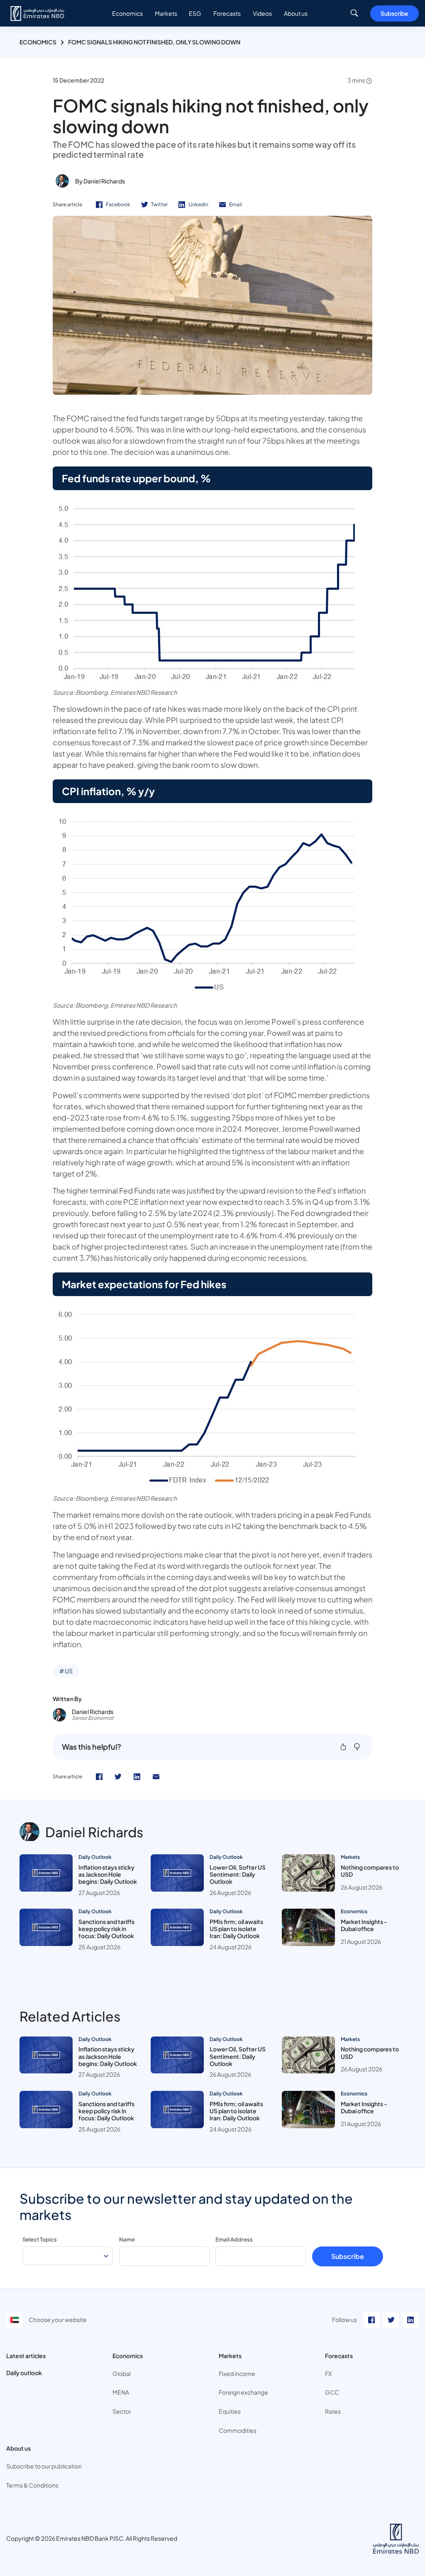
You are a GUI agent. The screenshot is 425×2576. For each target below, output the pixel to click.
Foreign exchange (243, 2392)
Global (122, 2373)
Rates (333, 2411)
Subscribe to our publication (44, 2466)
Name (127, 2239)
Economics (38, 42)
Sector (122, 2411)
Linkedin (198, 204)
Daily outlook (24, 2373)
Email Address (234, 2239)
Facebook (118, 204)
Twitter (159, 204)
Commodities (238, 2430)
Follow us (344, 2320)
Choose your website (58, 2320)
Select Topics (40, 2239)
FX (328, 2373)
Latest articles (26, 2356)
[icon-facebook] (99, 1777)
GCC (332, 2392)
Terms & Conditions (32, 2485)
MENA (121, 2392)
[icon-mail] (156, 1777)
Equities (230, 2411)
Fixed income (237, 2373)
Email (236, 204)
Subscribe (394, 13)
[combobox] (68, 2256)
